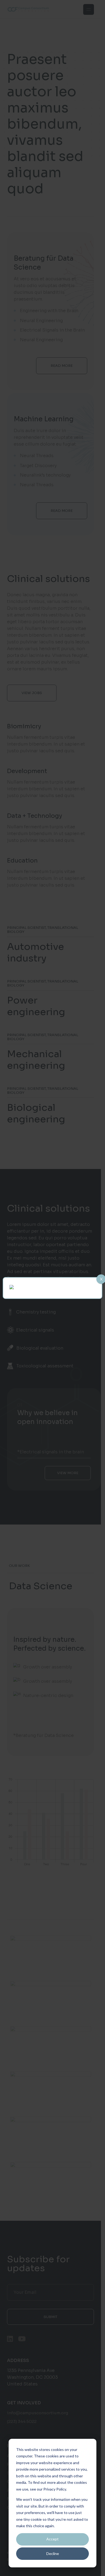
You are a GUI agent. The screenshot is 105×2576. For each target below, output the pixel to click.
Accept (52, 2539)
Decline (53, 2553)
